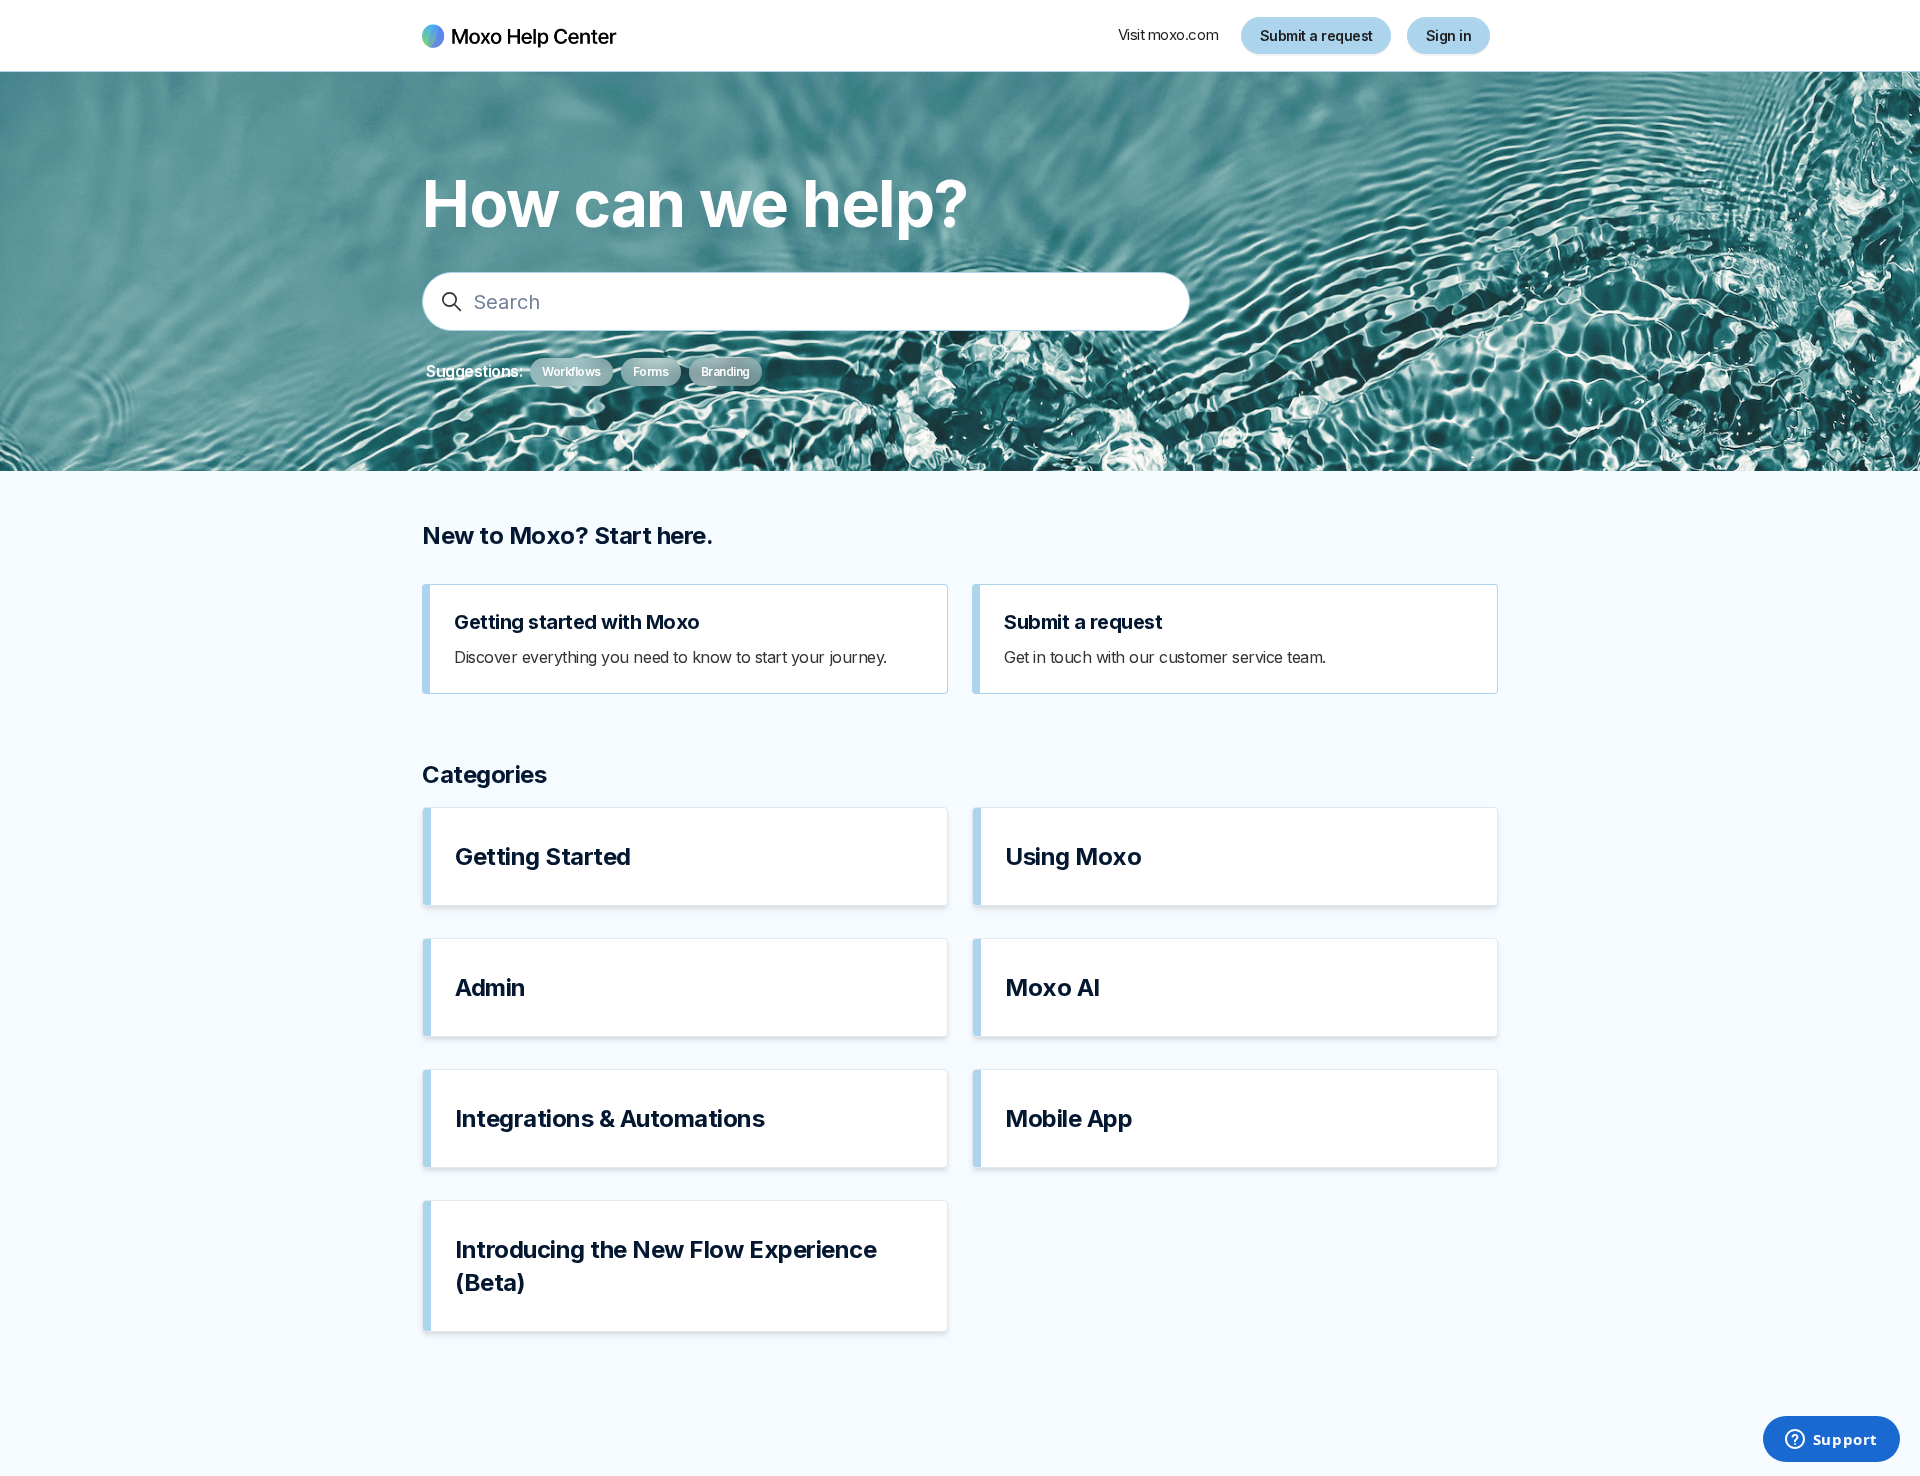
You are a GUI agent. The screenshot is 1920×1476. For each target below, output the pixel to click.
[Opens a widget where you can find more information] (1831, 1441)
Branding (725, 371)
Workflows (571, 371)
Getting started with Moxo (577, 622)
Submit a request (1316, 35)
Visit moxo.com (1168, 34)
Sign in (1449, 35)
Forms (651, 371)
